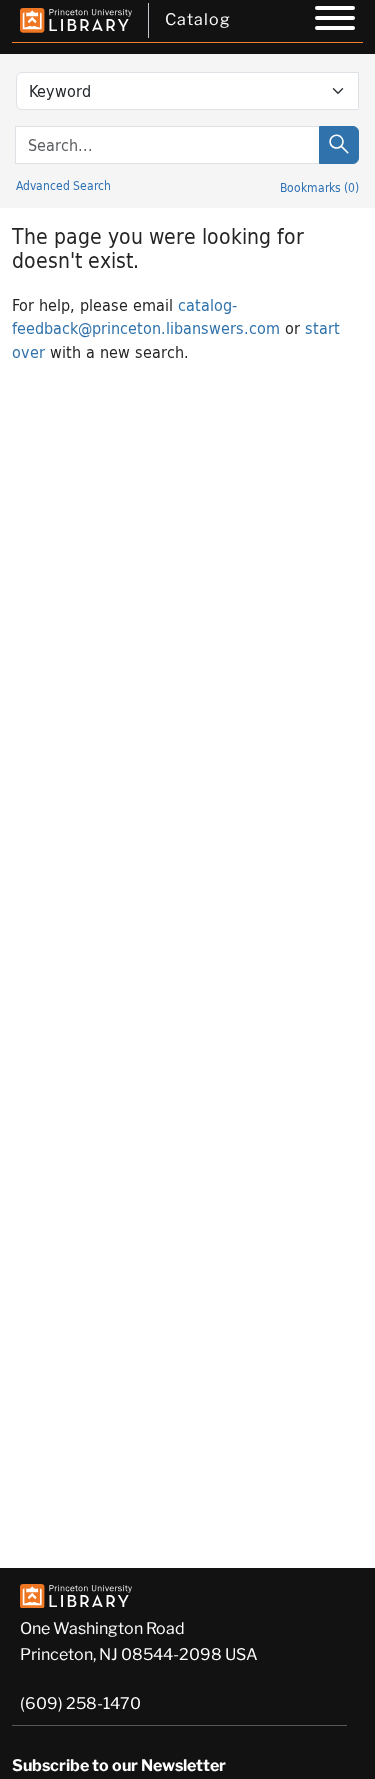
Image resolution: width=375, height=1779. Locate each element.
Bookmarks (319, 187)
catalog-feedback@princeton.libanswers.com (146, 316)
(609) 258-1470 (80, 1703)
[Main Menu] (335, 21)
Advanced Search (63, 185)
